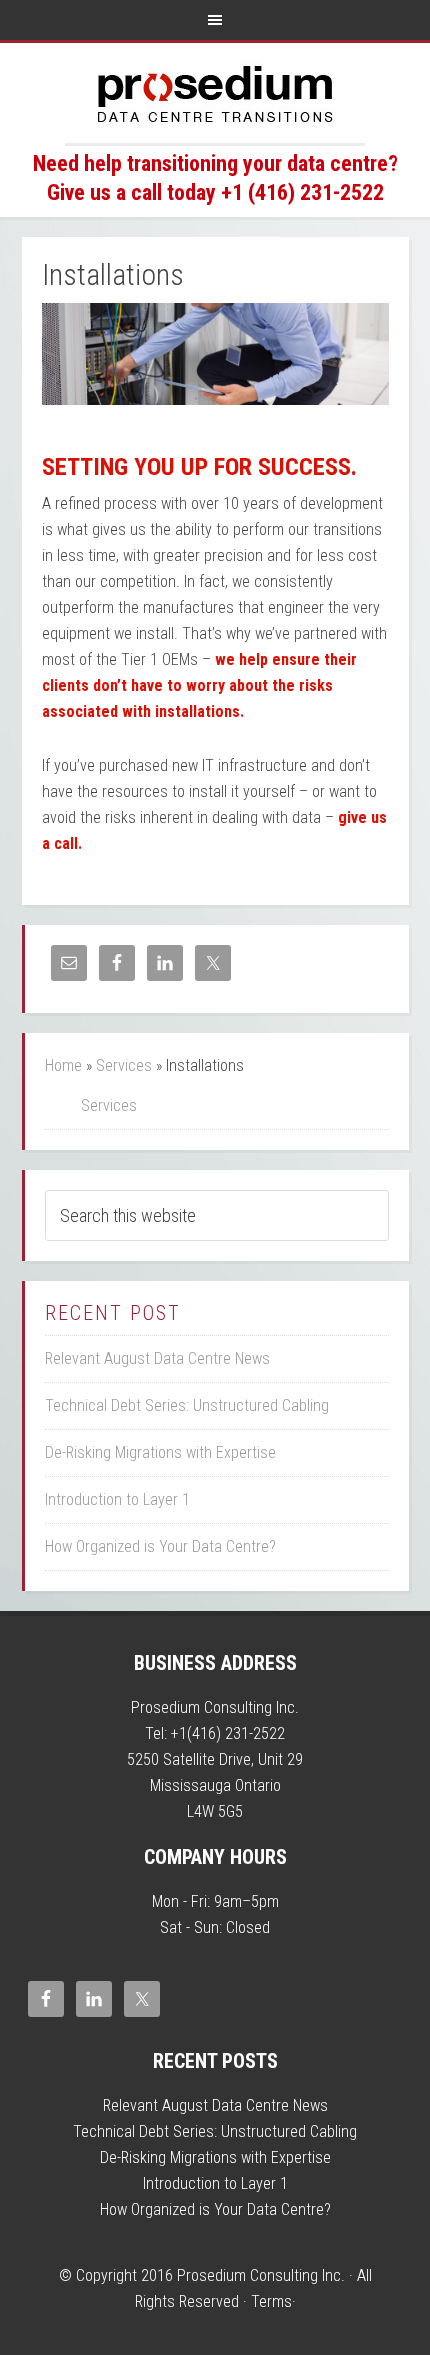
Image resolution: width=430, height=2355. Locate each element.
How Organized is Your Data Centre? (160, 1546)
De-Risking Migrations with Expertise (160, 1452)
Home (63, 1065)
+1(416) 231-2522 (228, 1733)
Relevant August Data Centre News (157, 1358)
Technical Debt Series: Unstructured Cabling (187, 1405)
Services (124, 1065)
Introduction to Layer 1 (117, 1499)
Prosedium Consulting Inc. (215, 93)
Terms (271, 2301)
